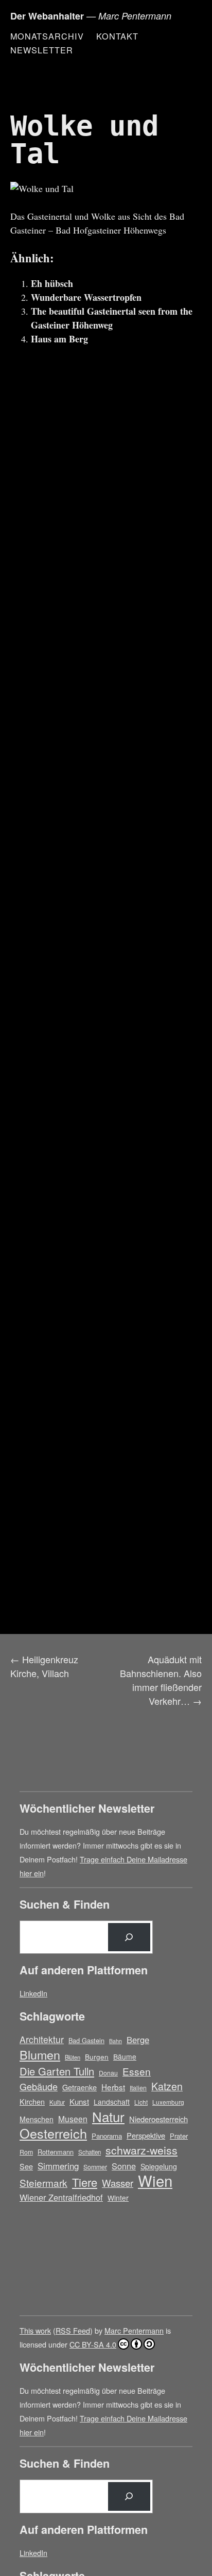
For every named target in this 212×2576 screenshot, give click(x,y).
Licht (141, 2102)
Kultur (57, 2102)
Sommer (95, 2167)
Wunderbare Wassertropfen (86, 297)
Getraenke (79, 2087)
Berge (138, 2040)
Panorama (107, 2136)
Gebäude (39, 2086)
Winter (118, 2198)
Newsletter (42, 50)
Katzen (167, 2087)
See (26, 2166)
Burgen (97, 2056)
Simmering (58, 2166)
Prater (179, 2136)
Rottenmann (56, 2152)
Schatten (90, 2152)
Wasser (118, 2183)
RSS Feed (73, 2330)
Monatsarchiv (47, 36)
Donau (108, 2073)
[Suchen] (129, 1937)
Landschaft (112, 2102)
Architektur (42, 2039)
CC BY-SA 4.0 (93, 2344)
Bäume (125, 2056)
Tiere (85, 2182)
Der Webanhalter (47, 16)
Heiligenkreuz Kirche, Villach (44, 1666)
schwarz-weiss (142, 2150)
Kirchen (32, 2102)
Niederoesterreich (158, 2119)
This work (35, 2330)
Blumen (40, 2055)
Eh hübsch (52, 283)
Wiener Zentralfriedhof (61, 2197)
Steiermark (43, 2183)
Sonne (124, 2166)
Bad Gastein (86, 2040)
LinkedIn (33, 1993)
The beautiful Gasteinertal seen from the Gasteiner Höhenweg (112, 318)
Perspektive (146, 2135)
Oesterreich (53, 2133)
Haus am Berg (59, 339)
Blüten (73, 2057)
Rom (26, 2152)
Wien (155, 2180)
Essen (137, 2071)
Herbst (113, 2087)
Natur (108, 2116)
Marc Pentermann (134, 2330)
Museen (73, 2119)
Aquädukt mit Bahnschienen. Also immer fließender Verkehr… (161, 1680)
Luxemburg (168, 2102)
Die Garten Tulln (57, 2071)
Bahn (116, 2041)
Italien (138, 2088)
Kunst (79, 2101)
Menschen (37, 2119)
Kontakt (117, 36)
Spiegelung (159, 2166)
